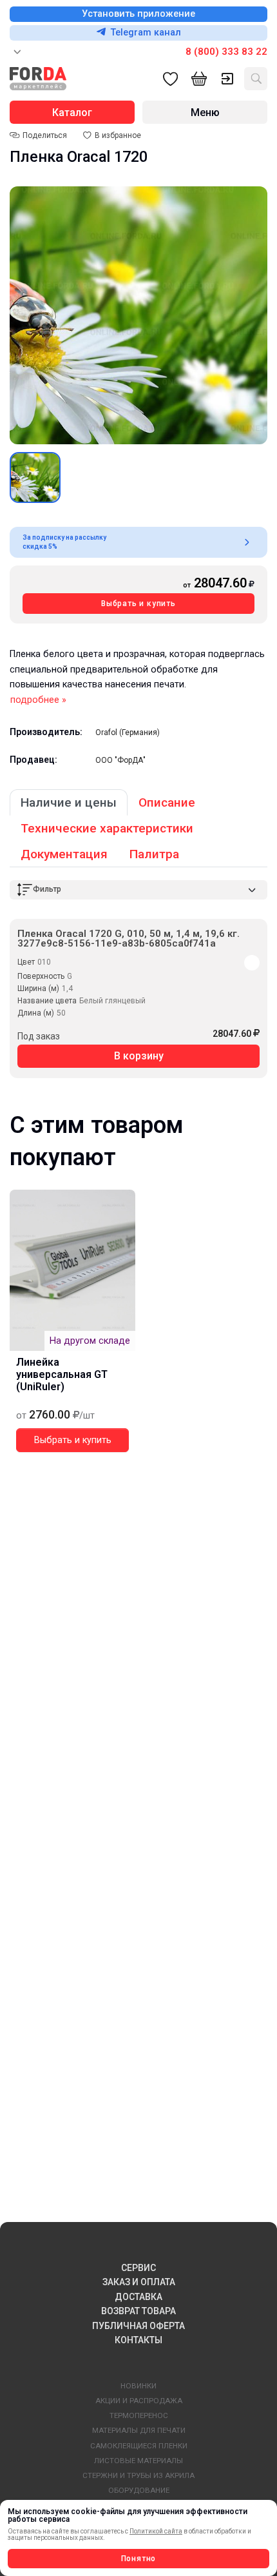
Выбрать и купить (138, 604)
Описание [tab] (167, 802)
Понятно (139, 2559)
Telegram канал (146, 33)
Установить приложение (138, 14)
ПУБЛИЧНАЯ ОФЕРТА (138, 2326)
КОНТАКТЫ (138, 2340)
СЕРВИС (138, 2268)
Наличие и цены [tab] (69, 802)
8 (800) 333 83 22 (226, 52)
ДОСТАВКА (138, 2297)
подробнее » (38, 700)
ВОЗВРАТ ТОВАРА (138, 2311)
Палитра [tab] (154, 854)
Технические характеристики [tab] (107, 828)
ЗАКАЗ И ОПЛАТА (139, 2282)
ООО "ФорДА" (120, 760)
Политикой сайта (156, 2531)
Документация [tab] (64, 854)
